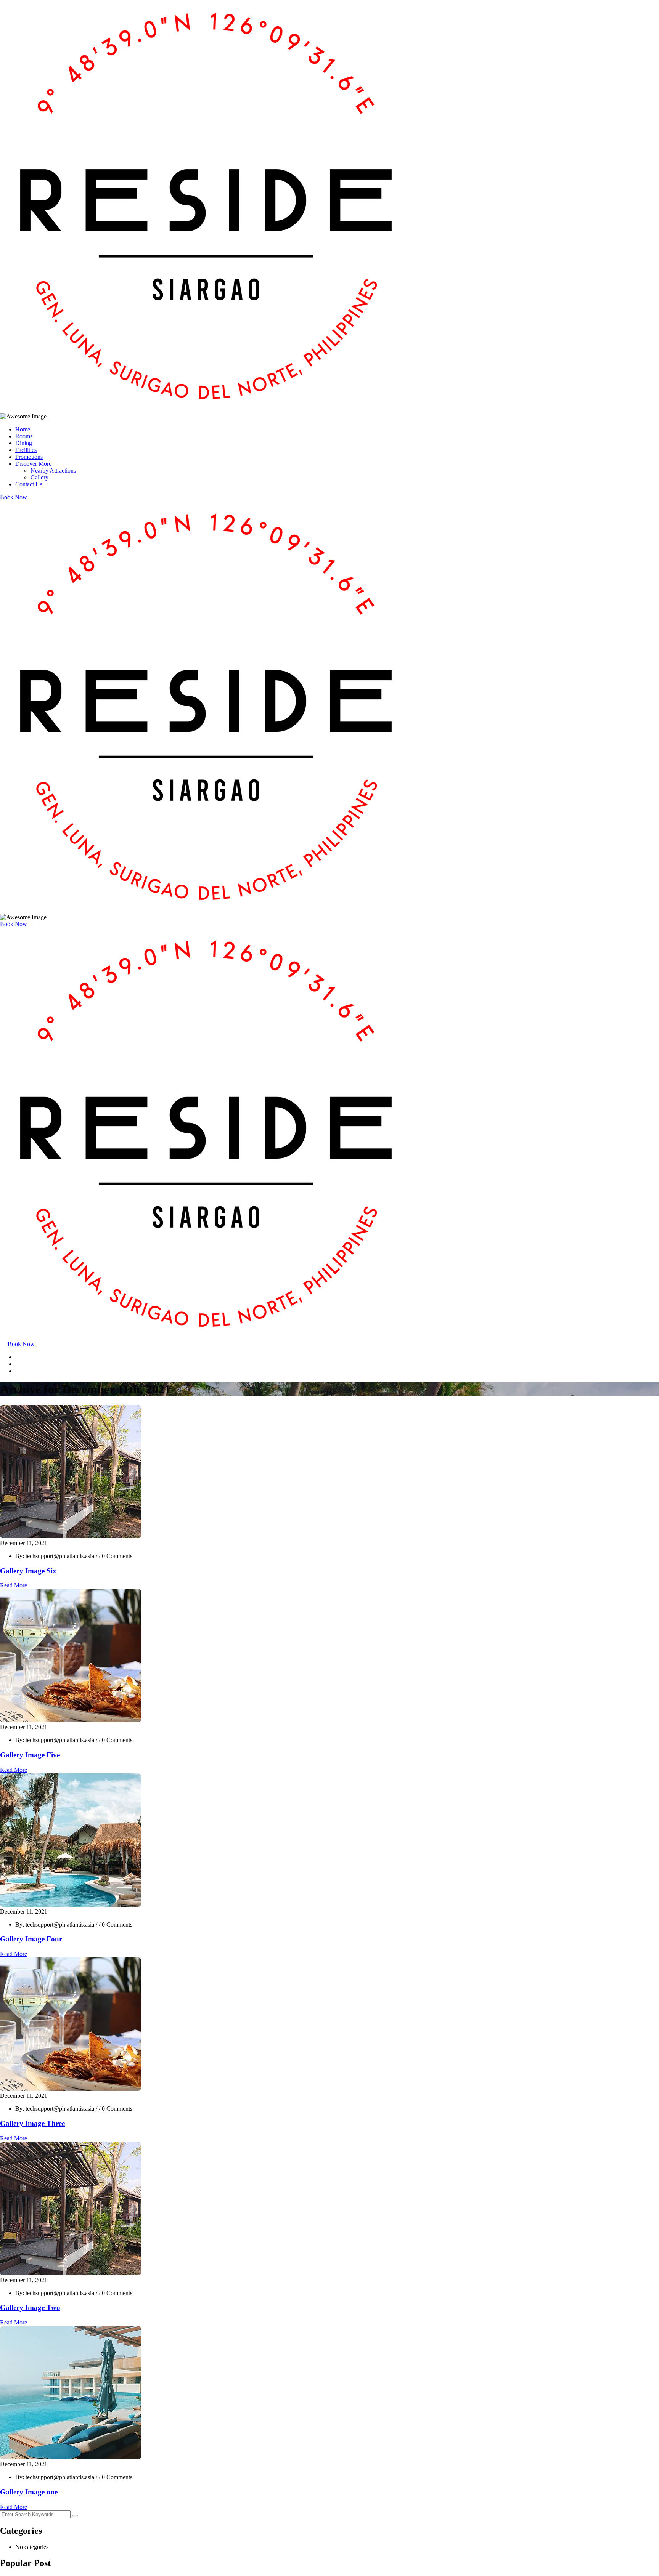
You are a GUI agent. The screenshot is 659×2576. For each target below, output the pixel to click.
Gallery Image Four (31, 1939)
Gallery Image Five (30, 1755)
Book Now (14, 497)
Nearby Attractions (53, 470)
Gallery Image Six (28, 1571)
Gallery (39, 477)
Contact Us (29, 484)
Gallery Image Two (30, 2307)
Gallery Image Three (32, 2123)
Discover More (33, 464)
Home (23, 429)
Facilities (26, 450)
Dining (24, 443)
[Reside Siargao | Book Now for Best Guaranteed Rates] (206, 410)
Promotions (29, 457)
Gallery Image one (29, 2492)
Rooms (24, 436)
